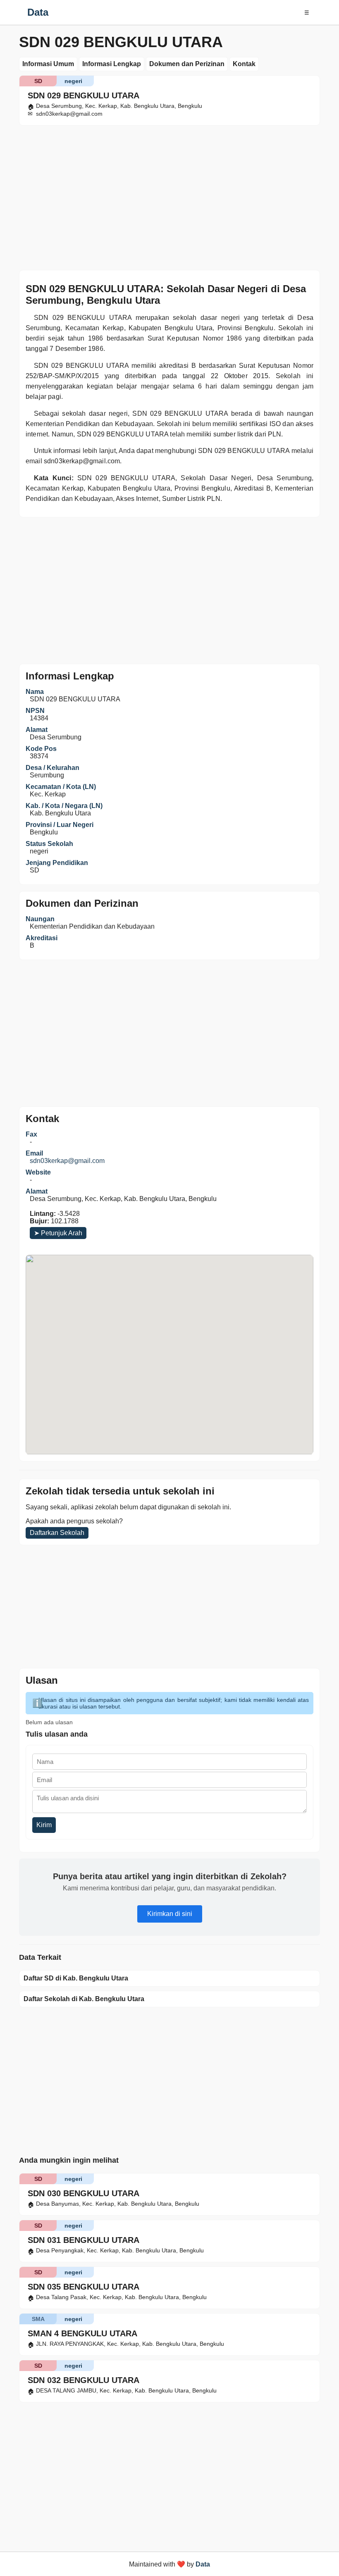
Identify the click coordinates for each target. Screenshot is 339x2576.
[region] (169, 196)
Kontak (244, 64)
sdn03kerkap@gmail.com (67, 1161)
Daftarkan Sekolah (57, 1533)
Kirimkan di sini (170, 1914)
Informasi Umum (48, 64)
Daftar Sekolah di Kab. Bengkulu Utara (84, 1999)
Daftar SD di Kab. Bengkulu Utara (76, 1978)
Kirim (44, 1825)
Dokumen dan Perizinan (187, 64)
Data (38, 12)
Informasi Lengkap (112, 64)
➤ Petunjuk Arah (58, 1233)
